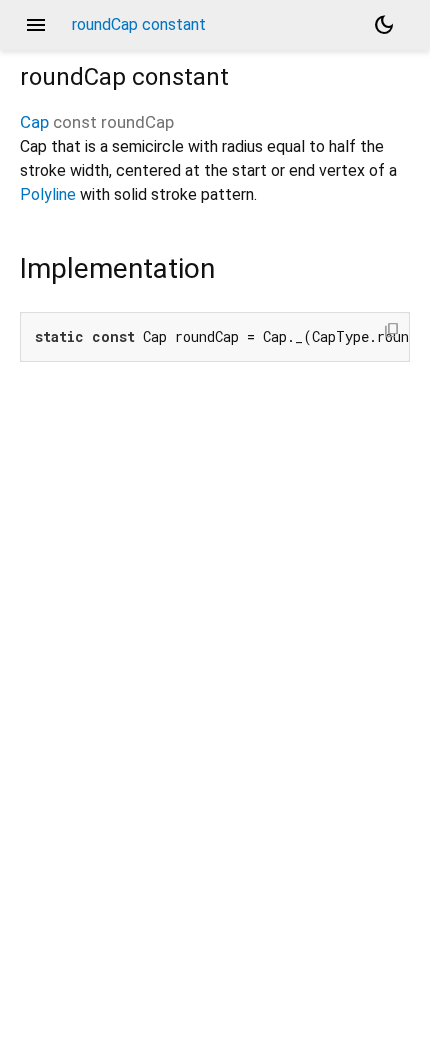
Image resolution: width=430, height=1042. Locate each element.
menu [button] (36, 25)
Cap (34, 122)
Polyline (48, 194)
